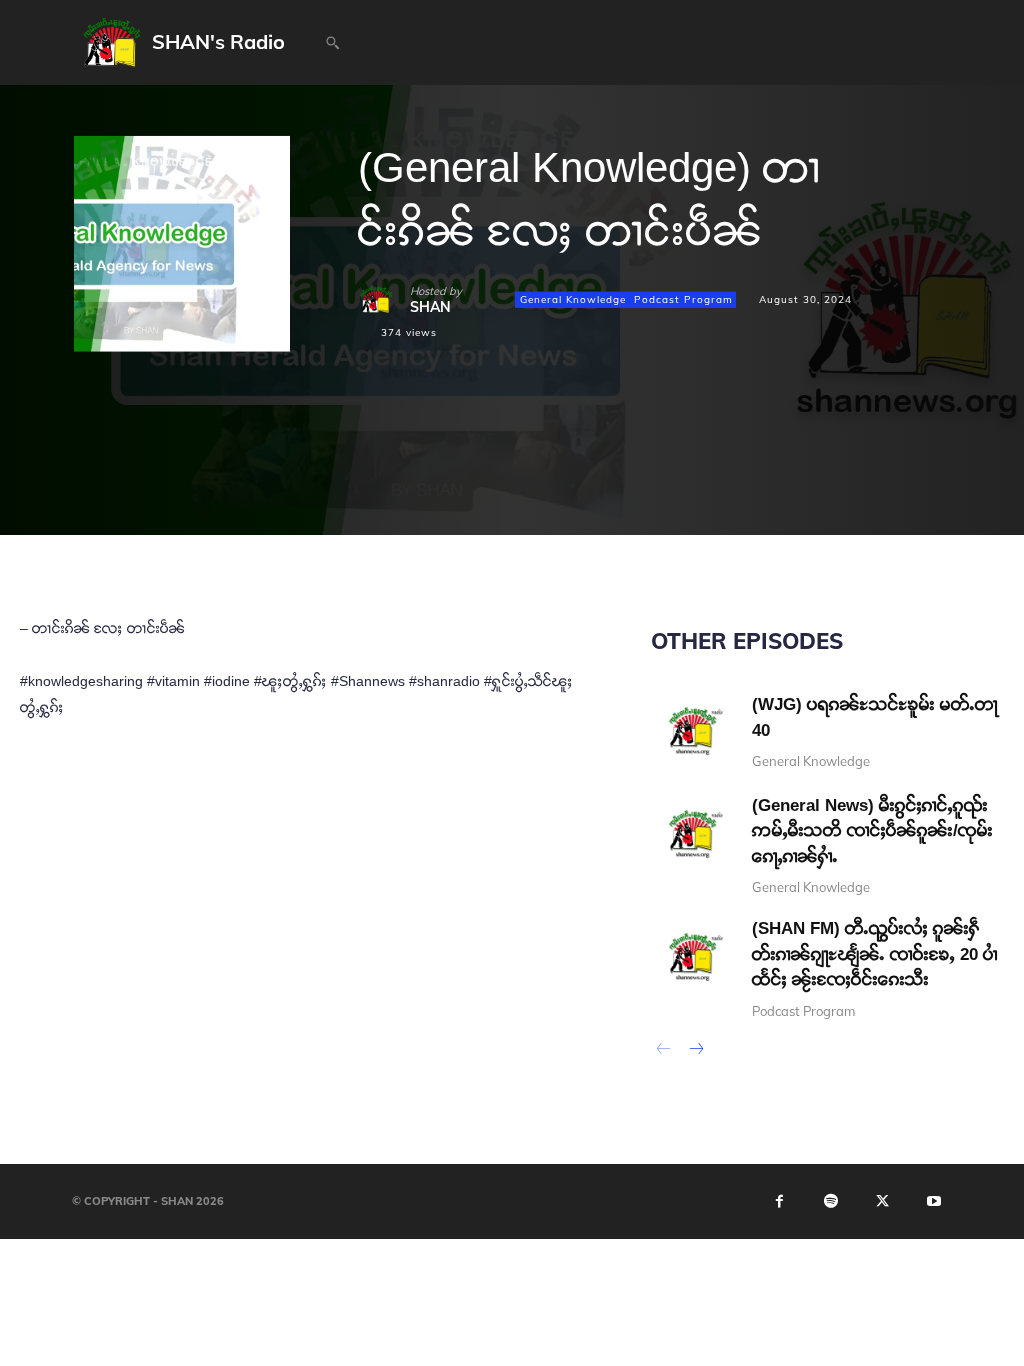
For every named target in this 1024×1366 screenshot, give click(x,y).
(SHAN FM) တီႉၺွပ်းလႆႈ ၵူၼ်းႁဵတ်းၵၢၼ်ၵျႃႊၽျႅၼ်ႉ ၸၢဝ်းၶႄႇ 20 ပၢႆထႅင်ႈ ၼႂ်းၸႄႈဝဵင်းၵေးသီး (875, 954)
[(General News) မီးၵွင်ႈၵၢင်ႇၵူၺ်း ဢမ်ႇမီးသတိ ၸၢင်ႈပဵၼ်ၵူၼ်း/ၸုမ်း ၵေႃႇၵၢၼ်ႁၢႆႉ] (691, 833)
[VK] (562, 457)
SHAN (430, 307)
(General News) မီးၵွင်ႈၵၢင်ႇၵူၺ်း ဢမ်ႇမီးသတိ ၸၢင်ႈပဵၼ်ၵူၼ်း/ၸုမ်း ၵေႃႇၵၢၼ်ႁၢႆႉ (872, 831)
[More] (701, 457)
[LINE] (608, 457)
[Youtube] (934, 1201)
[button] (332, 43)
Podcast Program (683, 299)
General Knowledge (573, 299)
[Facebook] (378, 457)
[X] (424, 457)
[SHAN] (384, 300)
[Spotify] (831, 1201)
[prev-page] (663, 1051)
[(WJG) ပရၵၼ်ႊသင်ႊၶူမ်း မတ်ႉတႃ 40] (691, 730)
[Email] (470, 457)
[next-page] (695, 1051)
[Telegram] (516, 457)
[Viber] (654, 457)
